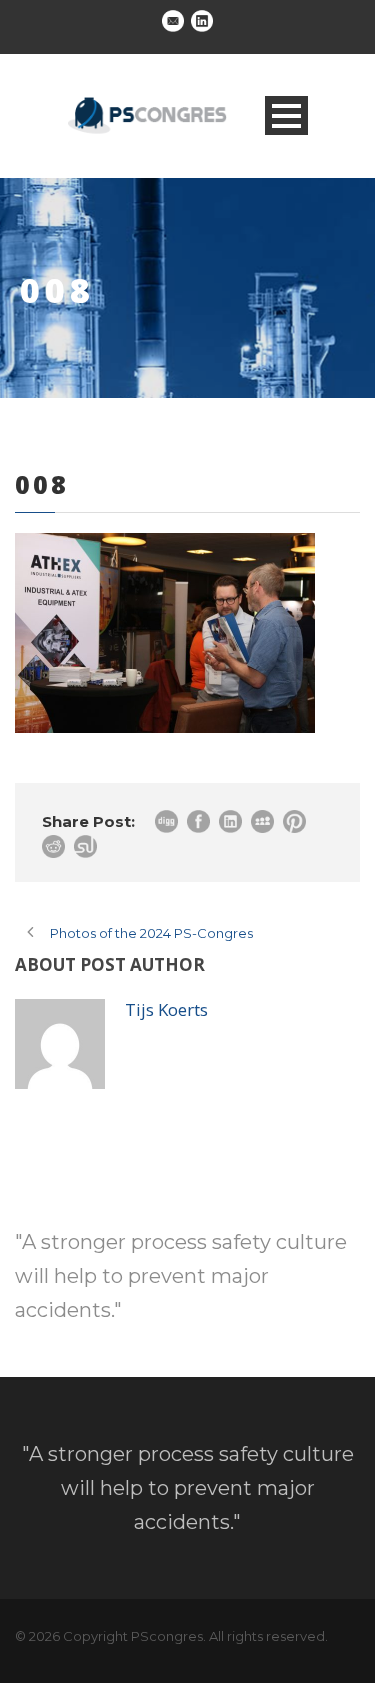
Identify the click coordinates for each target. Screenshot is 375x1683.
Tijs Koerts (166, 1009)
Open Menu (286, 115)
